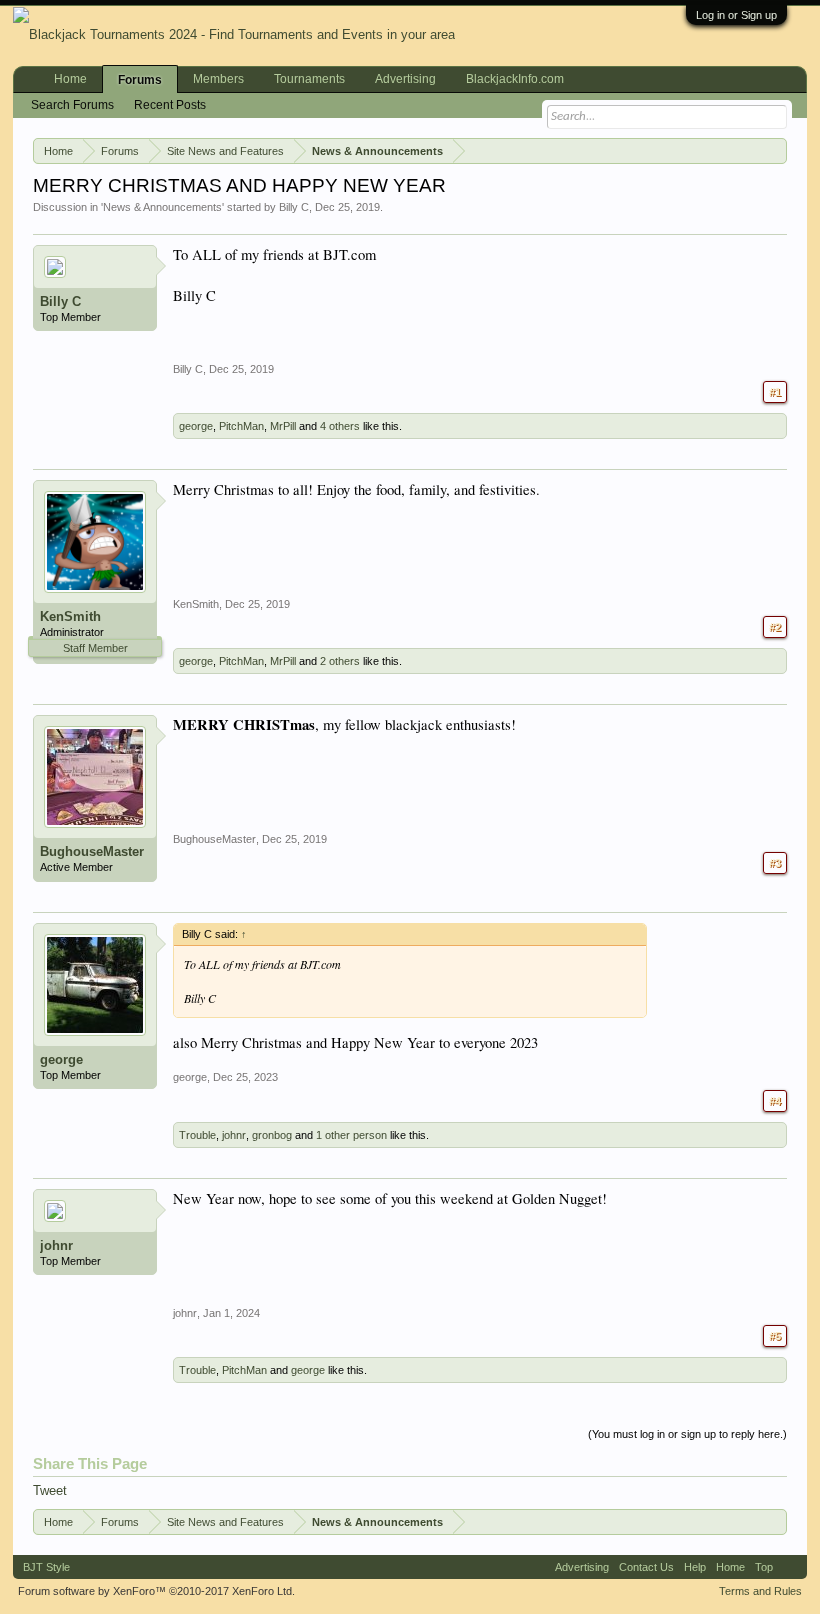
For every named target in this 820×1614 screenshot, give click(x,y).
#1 (775, 392)
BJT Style (46, 1567)
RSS (790, 1567)
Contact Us (646, 1567)
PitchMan (241, 426)
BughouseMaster (92, 851)
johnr (234, 1135)
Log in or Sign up (736, 15)
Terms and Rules (760, 1591)
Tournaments (309, 79)
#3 (775, 863)
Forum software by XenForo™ (156, 1591)
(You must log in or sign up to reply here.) (687, 1434)
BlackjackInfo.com (515, 79)
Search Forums (72, 105)
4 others (340, 426)
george (196, 426)
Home (70, 79)
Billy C (294, 207)
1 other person (351, 1135)
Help (695, 1567)
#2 (775, 627)
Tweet (50, 1490)
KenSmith (70, 616)
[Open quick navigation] (776, 150)
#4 (775, 1101)
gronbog (272, 1135)
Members (218, 79)
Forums (140, 80)
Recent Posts (170, 105)
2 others (340, 661)
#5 (775, 1336)
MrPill (283, 426)
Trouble (197, 1135)
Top (764, 1567)
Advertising (405, 79)
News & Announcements (162, 207)
